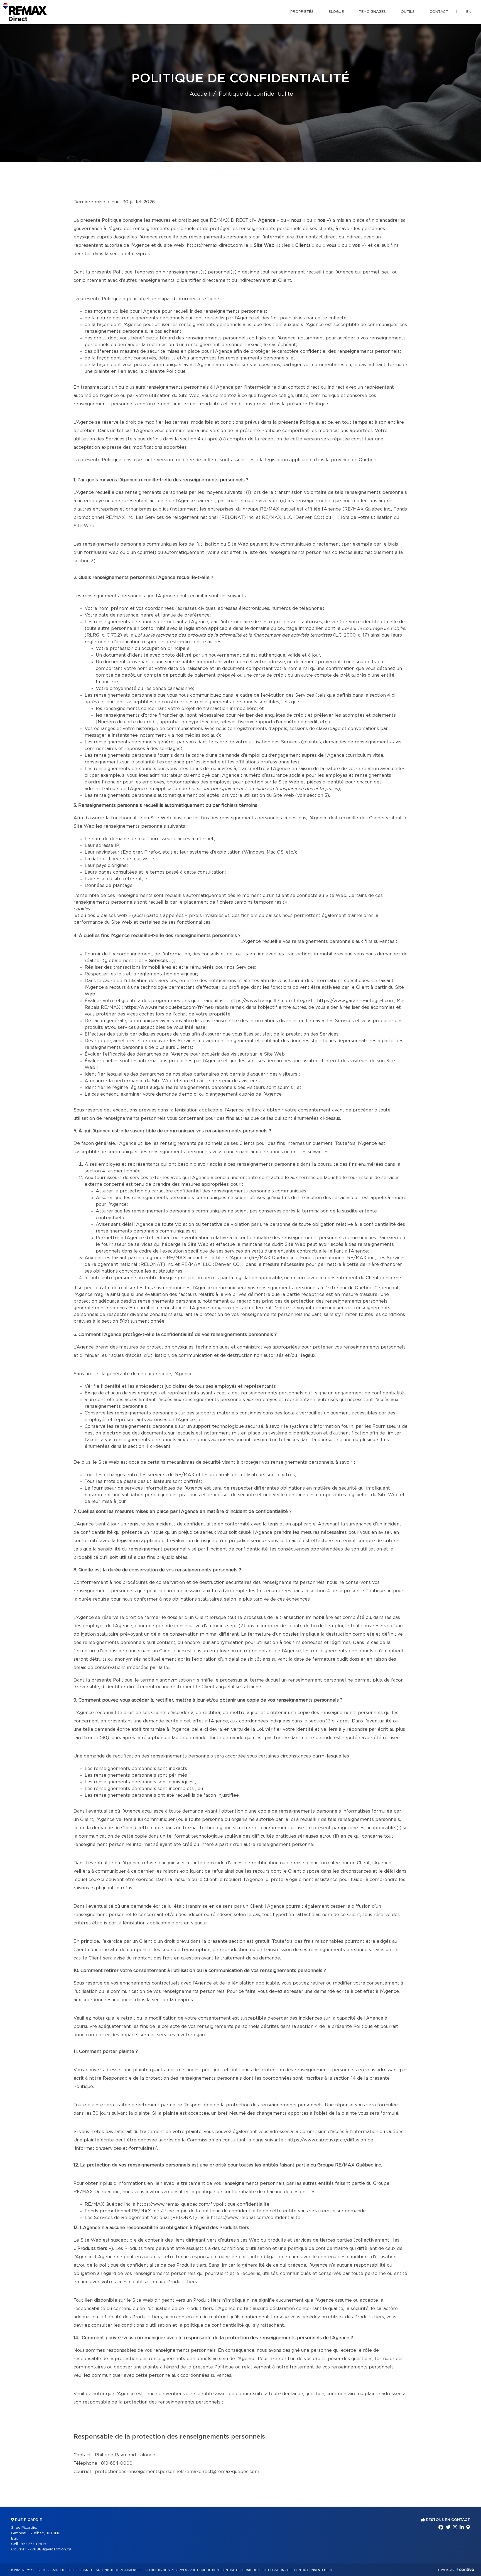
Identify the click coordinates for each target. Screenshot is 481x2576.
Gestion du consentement (310, 2570)
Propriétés (302, 12)
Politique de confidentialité (215, 2570)
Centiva (465, 2569)
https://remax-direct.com (215, 245)
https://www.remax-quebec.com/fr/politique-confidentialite (203, 2204)
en (469, 12)
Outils (408, 12)
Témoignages (372, 12)
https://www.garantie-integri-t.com (356, 1001)
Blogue (336, 12)
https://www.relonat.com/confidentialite (256, 2218)
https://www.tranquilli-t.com (261, 1001)
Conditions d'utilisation (263, 2570)
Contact (439, 12)
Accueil (200, 94)
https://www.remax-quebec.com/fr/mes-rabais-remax (184, 1007)
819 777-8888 (33, 2544)
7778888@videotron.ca (49, 2549)
